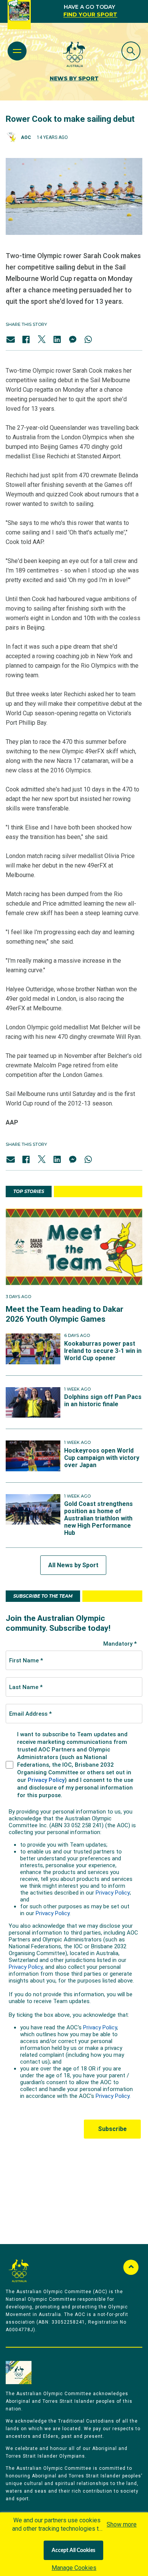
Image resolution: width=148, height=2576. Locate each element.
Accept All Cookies (73, 2550)
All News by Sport (73, 1565)
